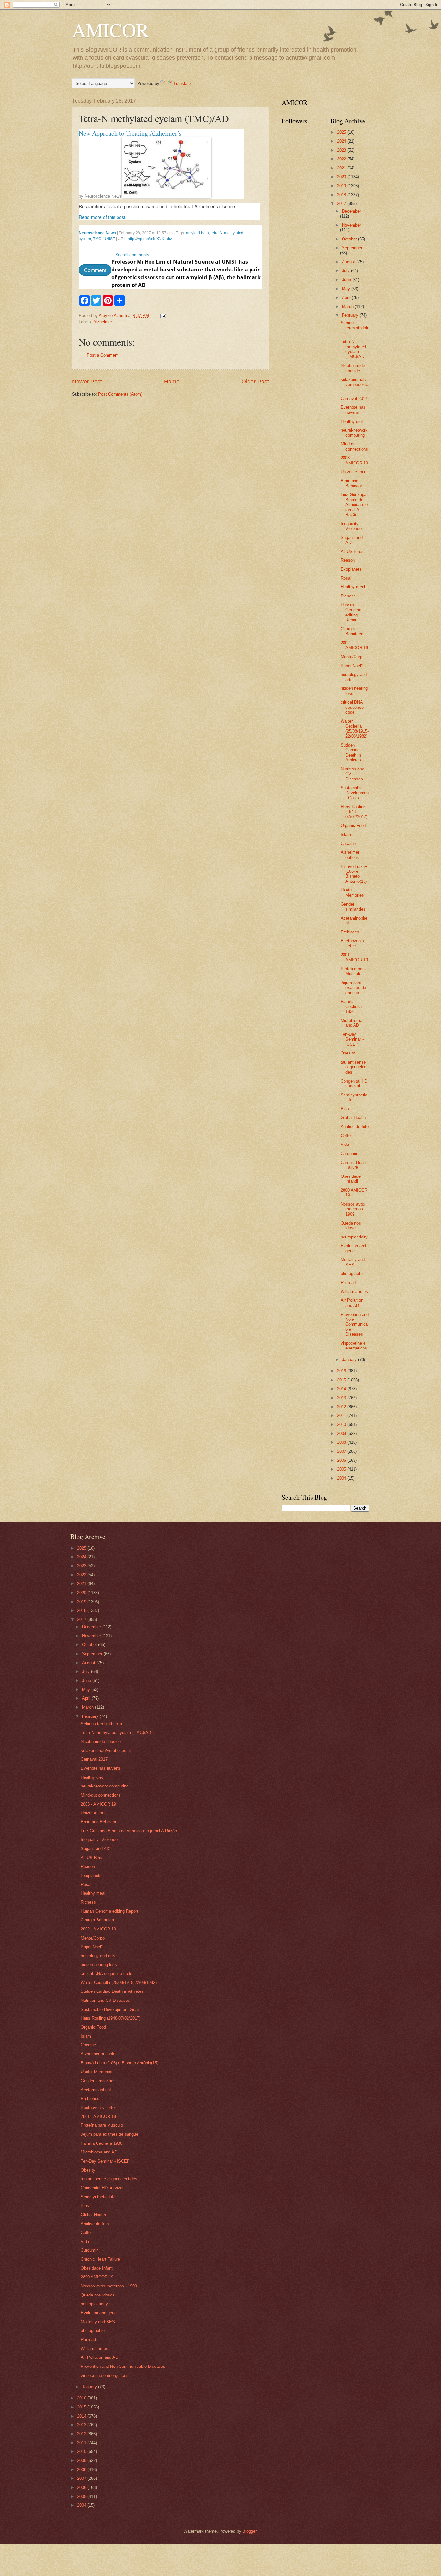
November (351, 225)
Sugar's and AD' (352, 540)
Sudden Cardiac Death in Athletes (351, 753)
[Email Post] (163, 316)
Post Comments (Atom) (120, 394)
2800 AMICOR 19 (97, 2277)
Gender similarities (353, 907)
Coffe (346, 1136)
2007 (342, 1451)
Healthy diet (352, 421)
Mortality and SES (353, 1262)
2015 (342, 1380)
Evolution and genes (353, 1248)
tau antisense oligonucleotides (355, 1067)
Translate (182, 83)
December (351, 211)
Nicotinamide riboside (353, 368)
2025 (342, 132)
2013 (342, 1398)
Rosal (346, 578)
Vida (345, 1144)
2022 (342, 159)
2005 (342, 1469)
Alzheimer (103, 322)
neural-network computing (354, 433)
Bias (345, 1109)
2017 (342, 204)
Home (172, 382)
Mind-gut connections (354, 446)
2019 (342, 186)
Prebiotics (350, 932)
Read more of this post (102, 217)
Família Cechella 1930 (351, 1006)
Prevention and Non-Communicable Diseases (355, 1324)
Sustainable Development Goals (355, 793)
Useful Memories (352, 892)
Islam (346, 835)
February (351, 315)
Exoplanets (351, 569)
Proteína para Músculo (353, 971)
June (347, 280)
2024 (342, 141)
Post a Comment (103, 355)
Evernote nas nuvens (353, 410)
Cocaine (348, 844)
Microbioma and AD (351, 1023)
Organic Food (353, 825)
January (350, 1360)
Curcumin (349, 1153)
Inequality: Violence (351, 526)
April (347, 297)
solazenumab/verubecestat (354, 384)
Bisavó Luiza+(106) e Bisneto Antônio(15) (354, 874)
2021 (342, 168)
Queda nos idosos (351, 1226)
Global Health (353, 1118)
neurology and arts (98, 1956)
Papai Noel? (352, 666)
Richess (348, 596)
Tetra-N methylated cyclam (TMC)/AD (353, 349)
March (348, 306)
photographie (353, 1273)
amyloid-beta (197, 233)
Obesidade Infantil (351, 1179)
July (346, 271)
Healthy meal (353, 587)
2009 (342, 1434)
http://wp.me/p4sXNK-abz (150, 239)
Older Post (255, 382)
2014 (342, 1389)
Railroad (348, 1283)
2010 (342, 1425)
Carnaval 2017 (354, 398)
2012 (342, 1407)
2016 (342, 1371)
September (352, 248)
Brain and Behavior (351, 483)
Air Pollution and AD (352, 1303)
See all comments (132, 255)
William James (354, 1292)
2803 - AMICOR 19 (354, 460)
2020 (342, 177)
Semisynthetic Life (98, 2197)
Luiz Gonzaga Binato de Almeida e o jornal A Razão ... (354, 505)
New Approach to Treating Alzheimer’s (130, 133)
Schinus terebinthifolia (354, 328)
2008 (342, 1442)
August (349, 262)
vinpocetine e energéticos (354, 1346)
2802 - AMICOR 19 (354, 645)
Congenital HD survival (354, 1084)
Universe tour (353, 472)
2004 (342, 1478)
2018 (342, 195)
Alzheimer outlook (350, 855)
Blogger (249, 2531)
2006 (342, 1460)
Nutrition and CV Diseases (105, 2000)
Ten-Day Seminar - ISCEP (352, 1039)
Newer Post (87, 382)
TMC (97, 239)
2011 (342, 1415)
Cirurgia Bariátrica (352, 631)
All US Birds (352, 551)
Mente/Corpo (353, 657)
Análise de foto (355, 1127)
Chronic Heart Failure (353, 1165)
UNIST (109, 239)
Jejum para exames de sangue (353, 988)
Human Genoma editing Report (351, 612)
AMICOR (110, 30)
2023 (342, 150)
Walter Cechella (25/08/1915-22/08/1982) (355, 729)
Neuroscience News (103, 196)
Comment (95, 270)
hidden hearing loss (99, 1965)
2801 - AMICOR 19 (354, 957)
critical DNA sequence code (352, 707)
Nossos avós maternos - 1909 (353, 1209)
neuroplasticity (354, 1237)
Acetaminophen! (96, 2090)
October (350, 239)
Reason (348, 560)
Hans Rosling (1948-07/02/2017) (354, 812)
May (347, 289)
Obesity (348, 1053)
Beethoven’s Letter (352, 943)
